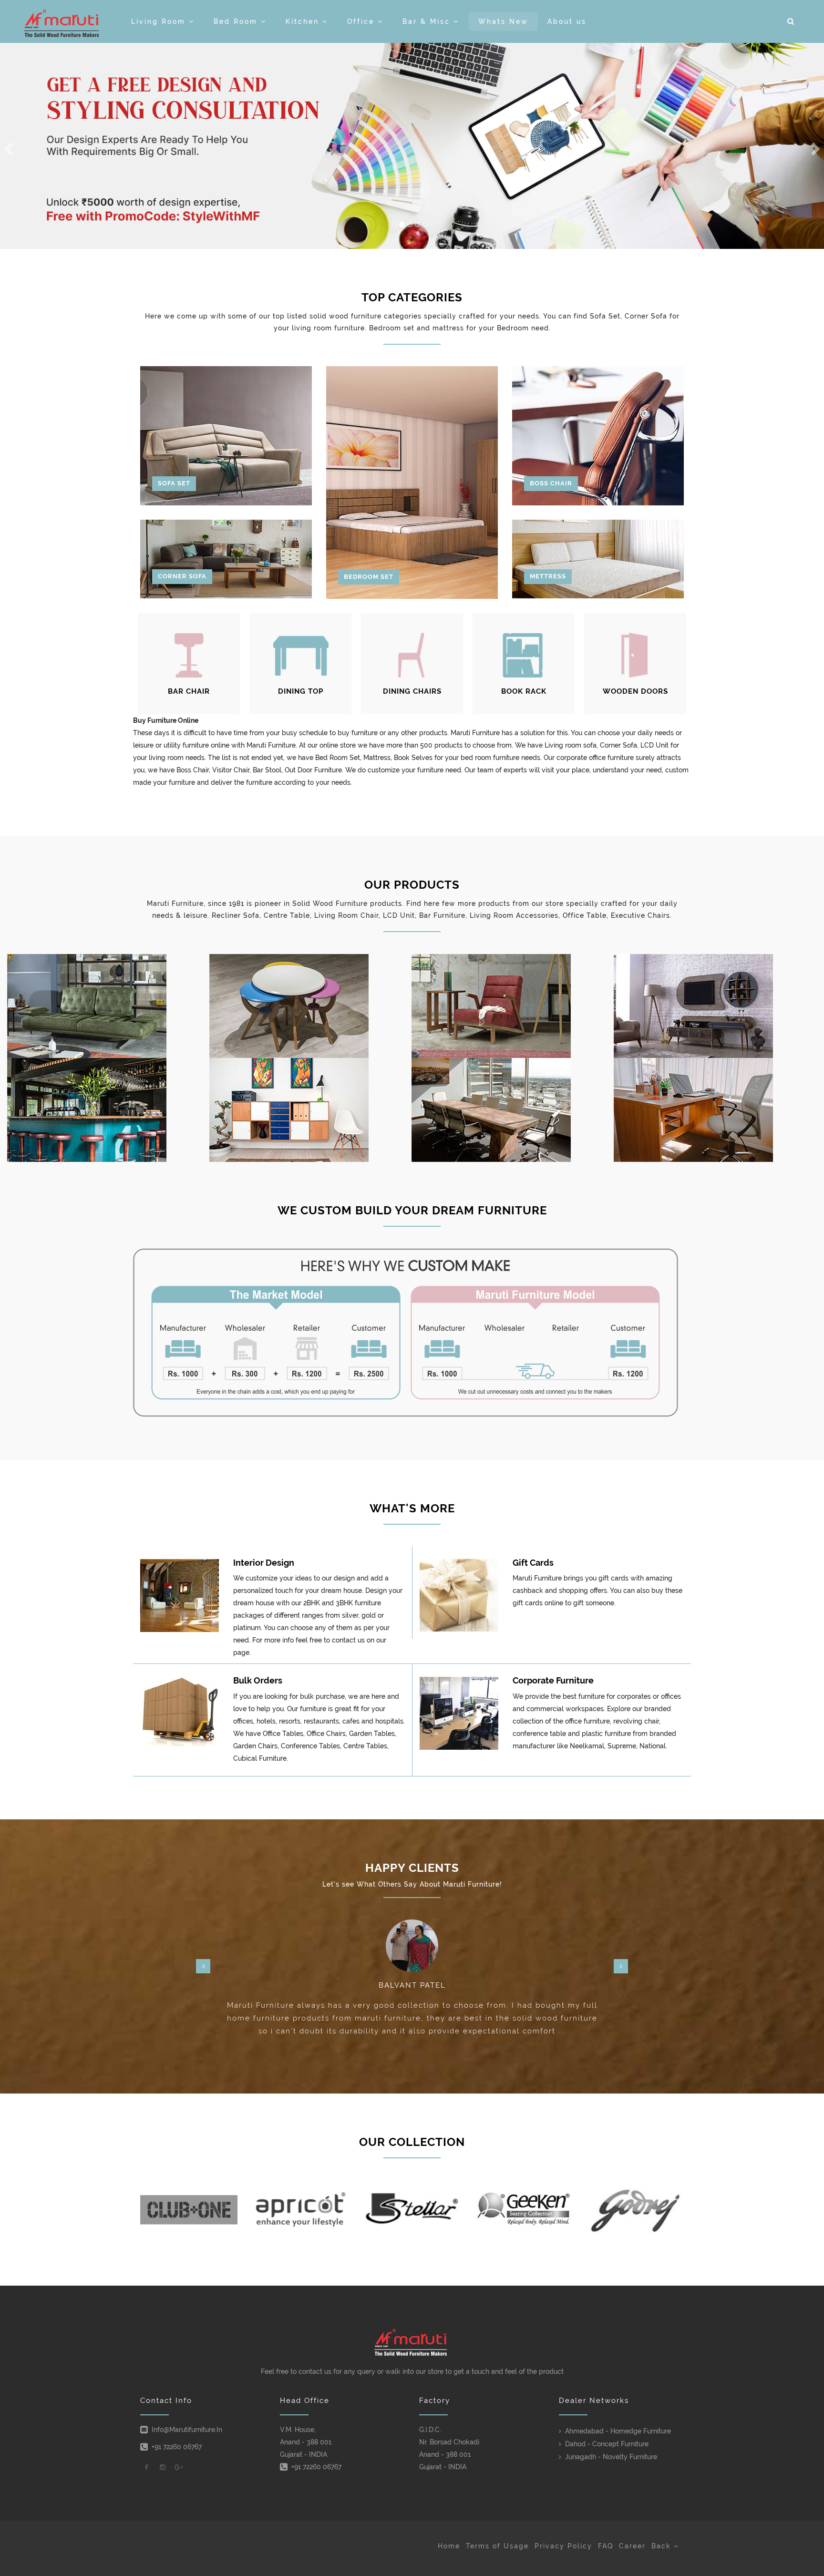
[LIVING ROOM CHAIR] (513, 1006)
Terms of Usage (497, 2546)
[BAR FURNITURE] (108, 1110)
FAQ (606, 2546)
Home (449, 2546)
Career (632, 2546)
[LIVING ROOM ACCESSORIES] (310, 1110)
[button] (791, 21)
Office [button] (362, 21)
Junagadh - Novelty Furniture (611, 2457)
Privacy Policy (563, 2546)
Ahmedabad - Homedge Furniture (618, 2431)
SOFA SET (174, 483)
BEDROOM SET (369, 577)
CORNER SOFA (182, 576)
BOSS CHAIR (551, 483)
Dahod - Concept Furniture (607, 2444)
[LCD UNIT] (715, 1006)
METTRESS (548, 576)
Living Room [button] (160, 21)
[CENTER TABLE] (310, 1006)
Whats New (503, 21)
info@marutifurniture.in (187, 2430)
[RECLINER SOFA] (108, 1006)
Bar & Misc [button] (428, 21)
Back (663, 2546)
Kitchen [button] (304, 21)
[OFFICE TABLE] (513, 1110)
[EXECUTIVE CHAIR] (715, 1110)
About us (567, 21)
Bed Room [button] (237, 21)
